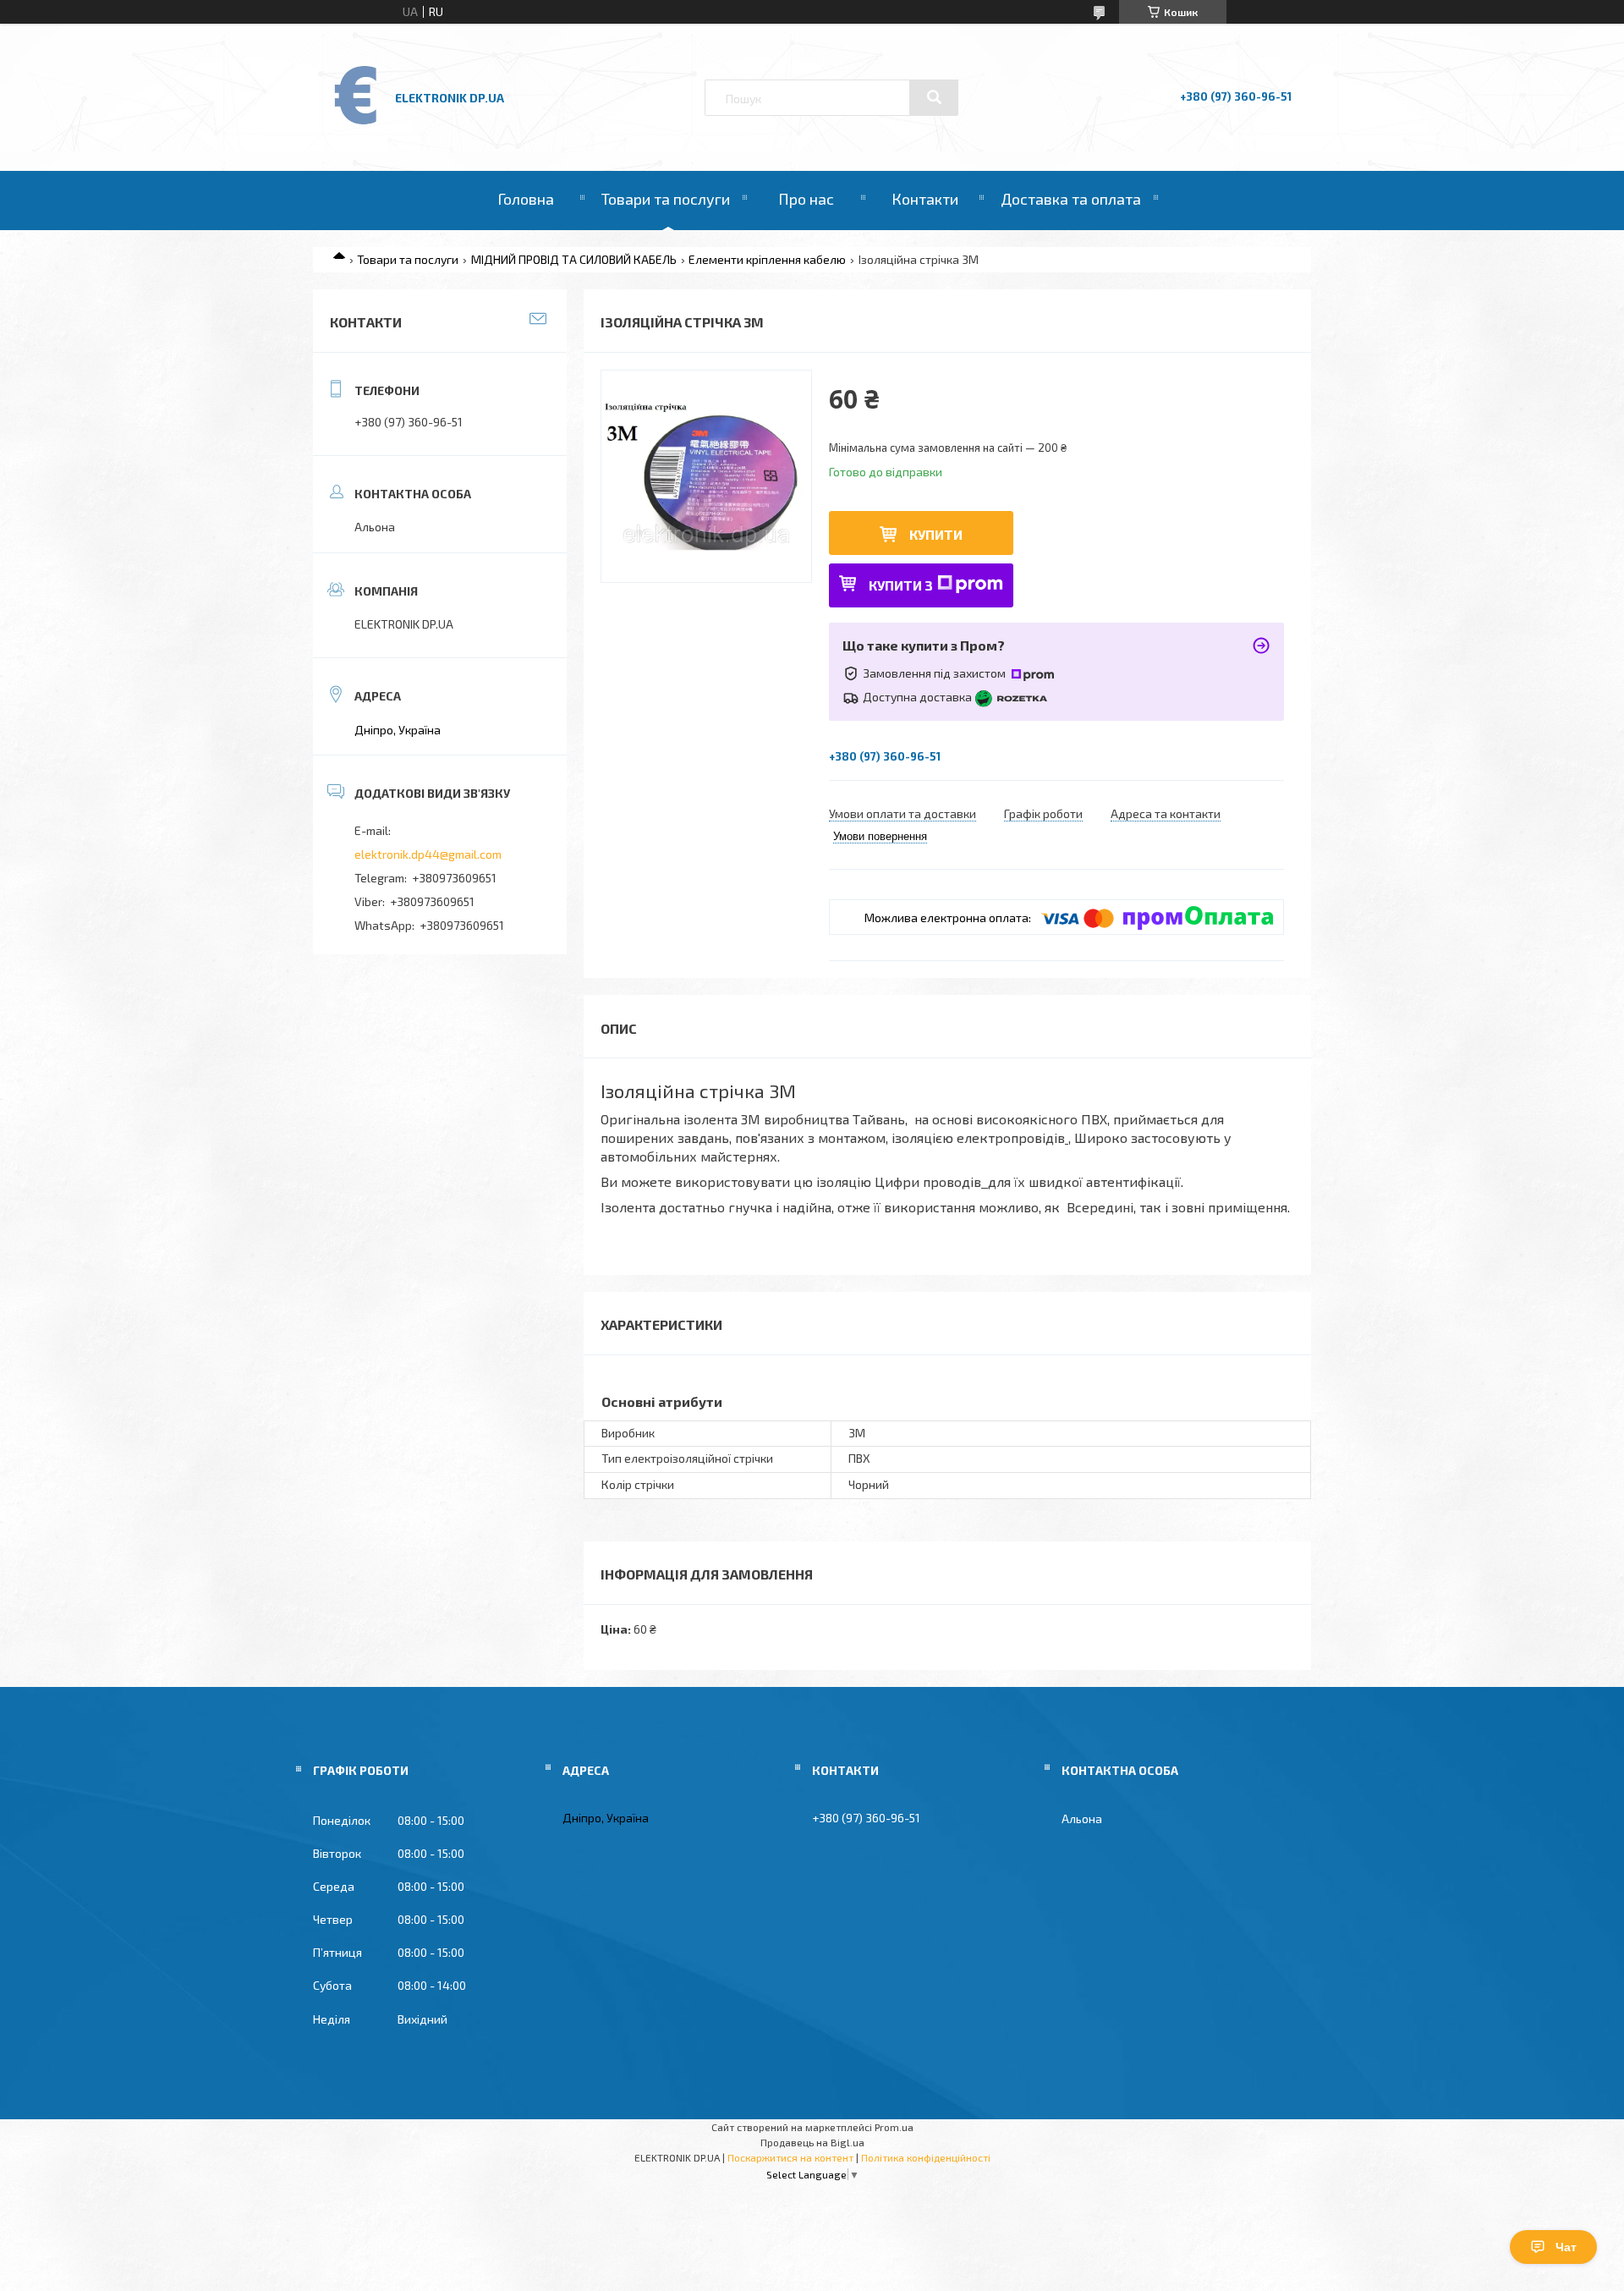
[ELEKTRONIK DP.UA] (356, 123)
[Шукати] (934, 97)
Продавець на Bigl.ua (812, 2142)
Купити (936, 534)
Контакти (925, 199)
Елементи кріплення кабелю (767, 259)
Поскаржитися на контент (790, 2157)
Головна (526, 199)
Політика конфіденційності (926, 2157)
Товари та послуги (666, 199)
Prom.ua (894, 2127)
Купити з (901, 585)
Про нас (806, 199)
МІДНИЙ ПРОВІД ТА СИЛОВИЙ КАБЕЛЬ (574, 259)
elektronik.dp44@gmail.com (428, 854)
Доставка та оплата (1071, 199)
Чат (1566, 2247)
